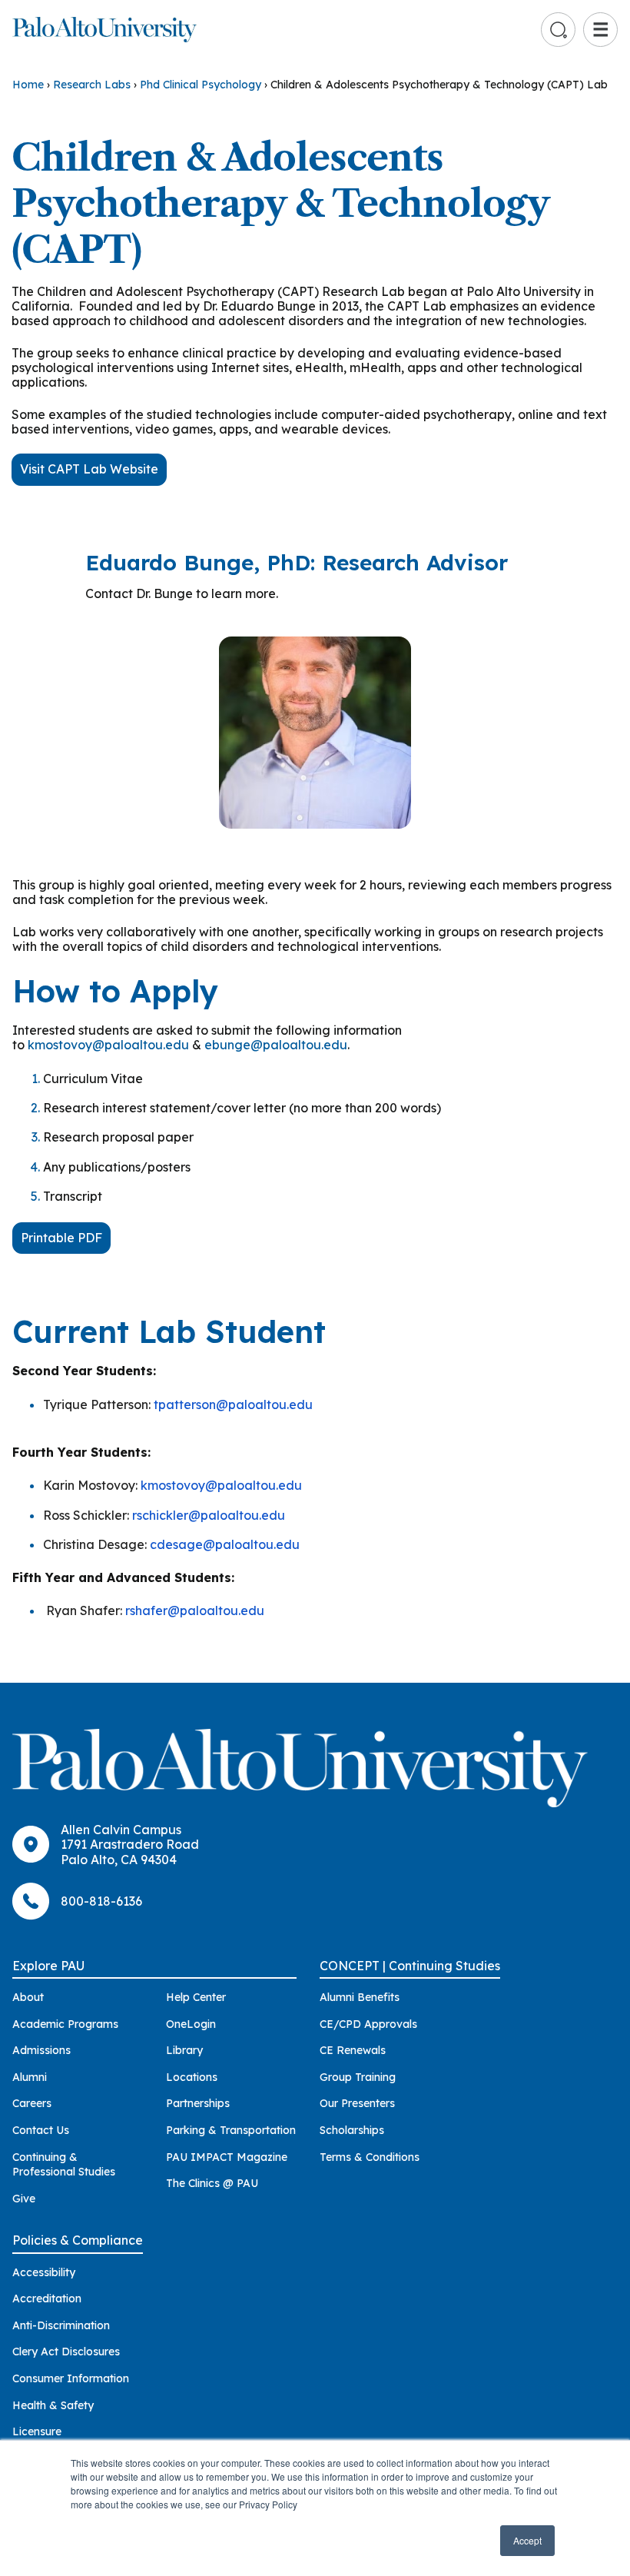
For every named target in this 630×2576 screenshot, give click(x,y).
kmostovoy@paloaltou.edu (108, 1045)
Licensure (37, 2431)
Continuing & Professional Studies (64, 2165)
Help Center (196, 1997)
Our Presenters (357, 2103)
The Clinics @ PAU (212, 2183)
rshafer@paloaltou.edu (195, 1610)
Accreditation (47, 2298)
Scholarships (352, 2130)
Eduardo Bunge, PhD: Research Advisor (297, 562)
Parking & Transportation (231, 2130)
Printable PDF (61, 1238)
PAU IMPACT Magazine (227, 2157)
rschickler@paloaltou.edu (209, 1515)
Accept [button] (527, 2540)
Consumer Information (71, 2378)
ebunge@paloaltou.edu (276, 1045)
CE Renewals (353, 2050)
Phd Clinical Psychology (201, 85)
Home (28, 85)
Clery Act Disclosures (66, 2352)
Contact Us (41, 2130)
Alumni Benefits (360, 1997)
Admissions (41, 2050)
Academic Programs (65, 2024)
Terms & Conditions (370, 2157)
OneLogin (191, 2024)
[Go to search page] (559, 30)
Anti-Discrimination (61, 2325)
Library (184, 2050)
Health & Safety (53, 2405)
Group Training (358, 2077)
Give (24, 2199)
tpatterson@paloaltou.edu (233, 1404)
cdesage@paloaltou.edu (225, 1544)
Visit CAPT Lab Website (89, 469)
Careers (32, 2103)
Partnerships (198, 2103)
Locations (192, 2077)
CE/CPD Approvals (368, 2024)
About (28, 1997)
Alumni (30, 2077)
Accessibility (44, 2272)
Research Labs (92, 85)
